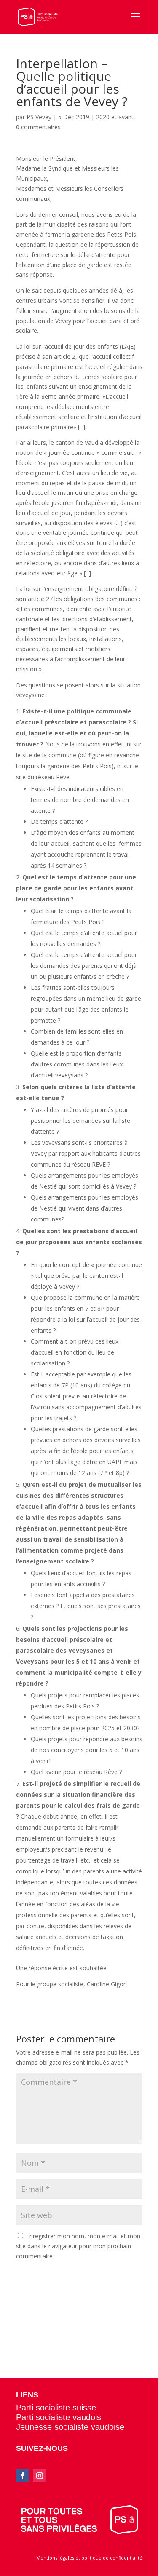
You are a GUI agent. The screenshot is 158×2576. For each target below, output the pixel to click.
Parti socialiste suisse (56, 2408)
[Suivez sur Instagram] (40, 2476)
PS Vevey (39, 117)
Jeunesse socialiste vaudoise (70, 2427)
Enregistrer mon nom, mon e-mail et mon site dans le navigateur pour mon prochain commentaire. (78, 2246)
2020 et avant (115, 117)
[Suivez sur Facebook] (23, 2476)
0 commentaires (38, 127)
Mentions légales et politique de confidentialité (89, 2558)
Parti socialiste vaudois (59, 2417)
